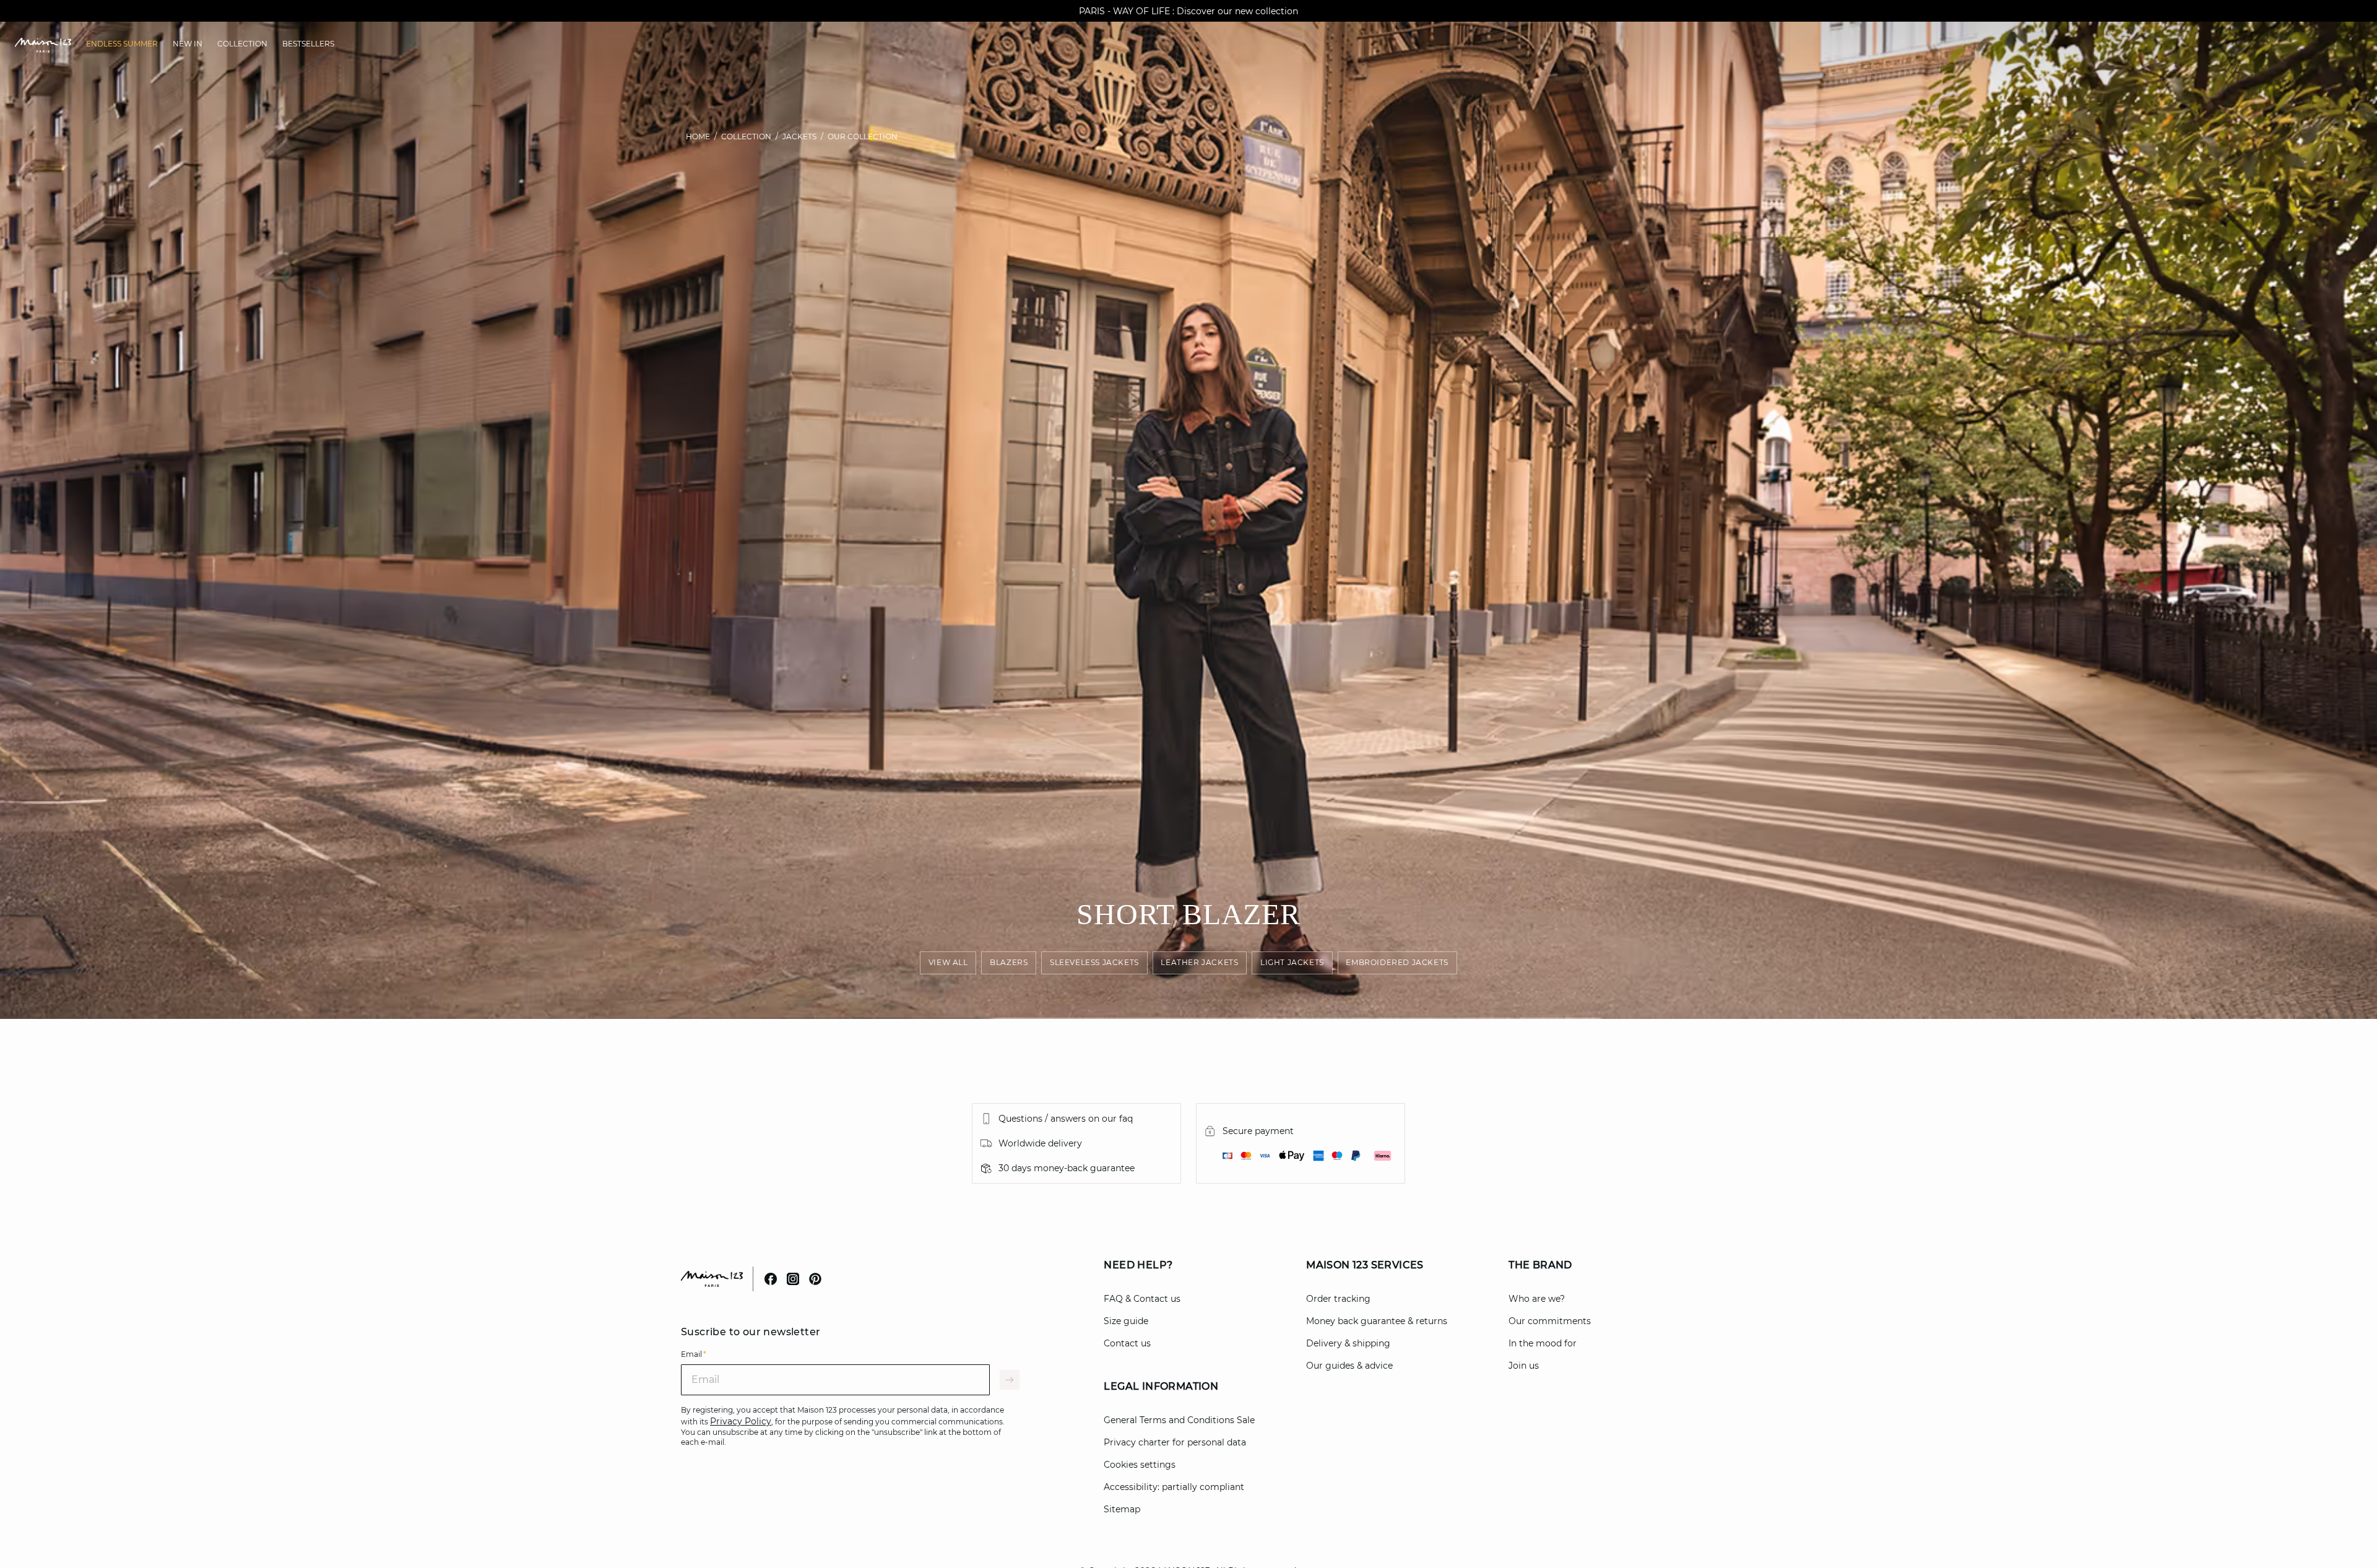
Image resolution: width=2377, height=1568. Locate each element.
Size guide (1126, 1321)
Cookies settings (1140, 1465)
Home (698, 136)
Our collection (863, 136)
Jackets (799, 136)
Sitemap (1122, 1509)
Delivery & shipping (1348, 1343)
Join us (1524, 1366)
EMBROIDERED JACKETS (1397, 963)
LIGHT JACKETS (1292, 963)
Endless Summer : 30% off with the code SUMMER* (1188, 11)
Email (694, 1354)
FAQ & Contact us (1142, 1299)
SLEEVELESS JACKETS (1094, 963)
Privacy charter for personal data (1175, 1442)
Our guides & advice (1349, 1366)
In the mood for (1543, 1343)
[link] (122, 44)
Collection (746, 136)
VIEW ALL (948, 963)
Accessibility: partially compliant (1174, 1487)
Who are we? (1537, 1299)
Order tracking (1338, 1299)
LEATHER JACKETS (1200, 963)
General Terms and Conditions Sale (1179, 1420)
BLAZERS (1009, 963)
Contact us (1127, 1343)
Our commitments (1550, 1321)
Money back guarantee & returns (1377, 1321)
